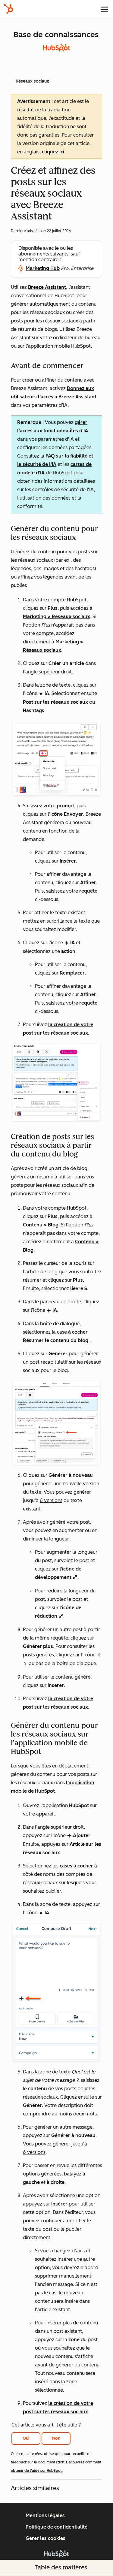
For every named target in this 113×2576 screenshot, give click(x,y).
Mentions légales (45, 2516)
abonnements (34, 254)
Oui (26, 2438)
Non (56, 2438)
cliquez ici (53, 152)
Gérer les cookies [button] (46, 2538)
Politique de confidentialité (56, 2527)
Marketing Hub (43, 268)
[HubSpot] (8, 9)
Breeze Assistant (47, 287)
